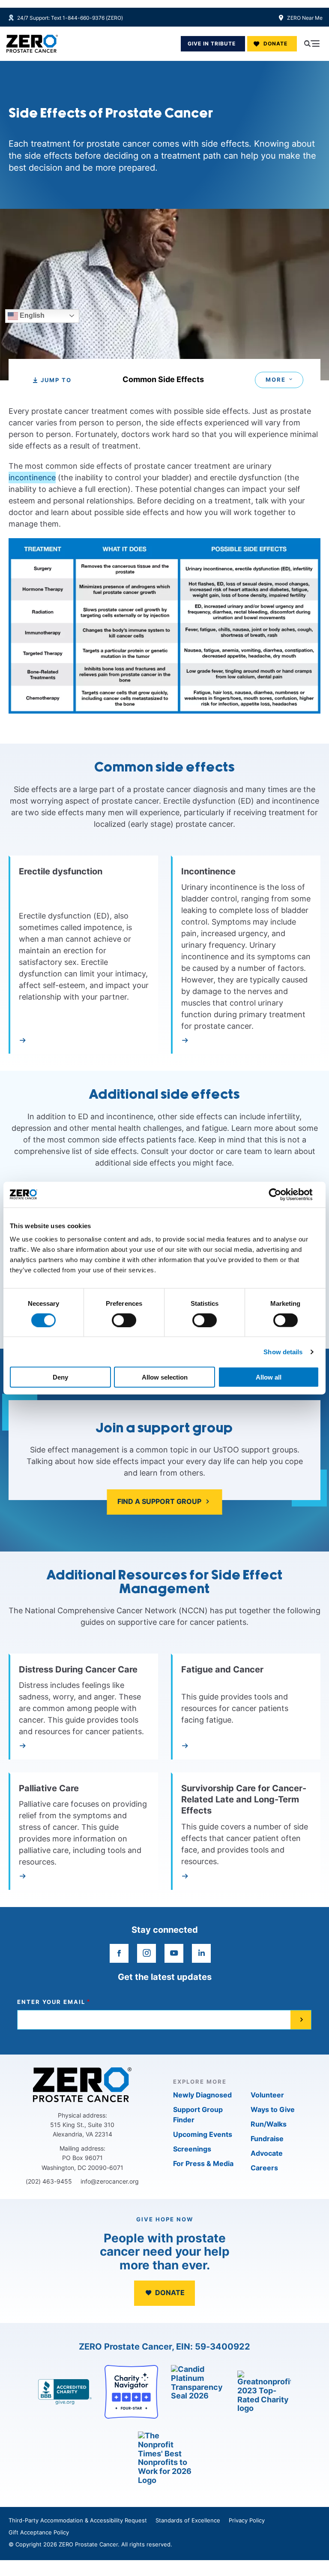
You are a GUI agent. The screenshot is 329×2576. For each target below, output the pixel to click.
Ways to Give (273, 2109)
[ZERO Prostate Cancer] (32, 44)
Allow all (269, 1377)
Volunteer (267, 2095)
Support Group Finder (198, 2115)
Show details (283, 1351)
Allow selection (165, 1377)
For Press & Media (203, 2163)
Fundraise (267, 2139)
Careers (264, 2168)
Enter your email (51, 2002)
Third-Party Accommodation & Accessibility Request (78, 2520)
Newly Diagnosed (202, 2095)
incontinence (32, 478)
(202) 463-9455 (49, 2181)
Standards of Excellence (188, 2520)
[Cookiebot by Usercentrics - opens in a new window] (282, 1194)
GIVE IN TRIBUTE (212, 44)
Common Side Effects (163, 380)
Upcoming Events (203, 2134)
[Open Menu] (312, 44)
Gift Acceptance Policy (39, 2532)
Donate (275, 44)
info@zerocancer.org (110, 2181)
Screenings (192, 2149)
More (276, 380)
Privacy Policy (247, 2520)
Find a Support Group (159, 1501)
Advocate (267, 2153)
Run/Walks (269, 2124)
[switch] (124, 1320)
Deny (60, 1377)
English (31, 315)
